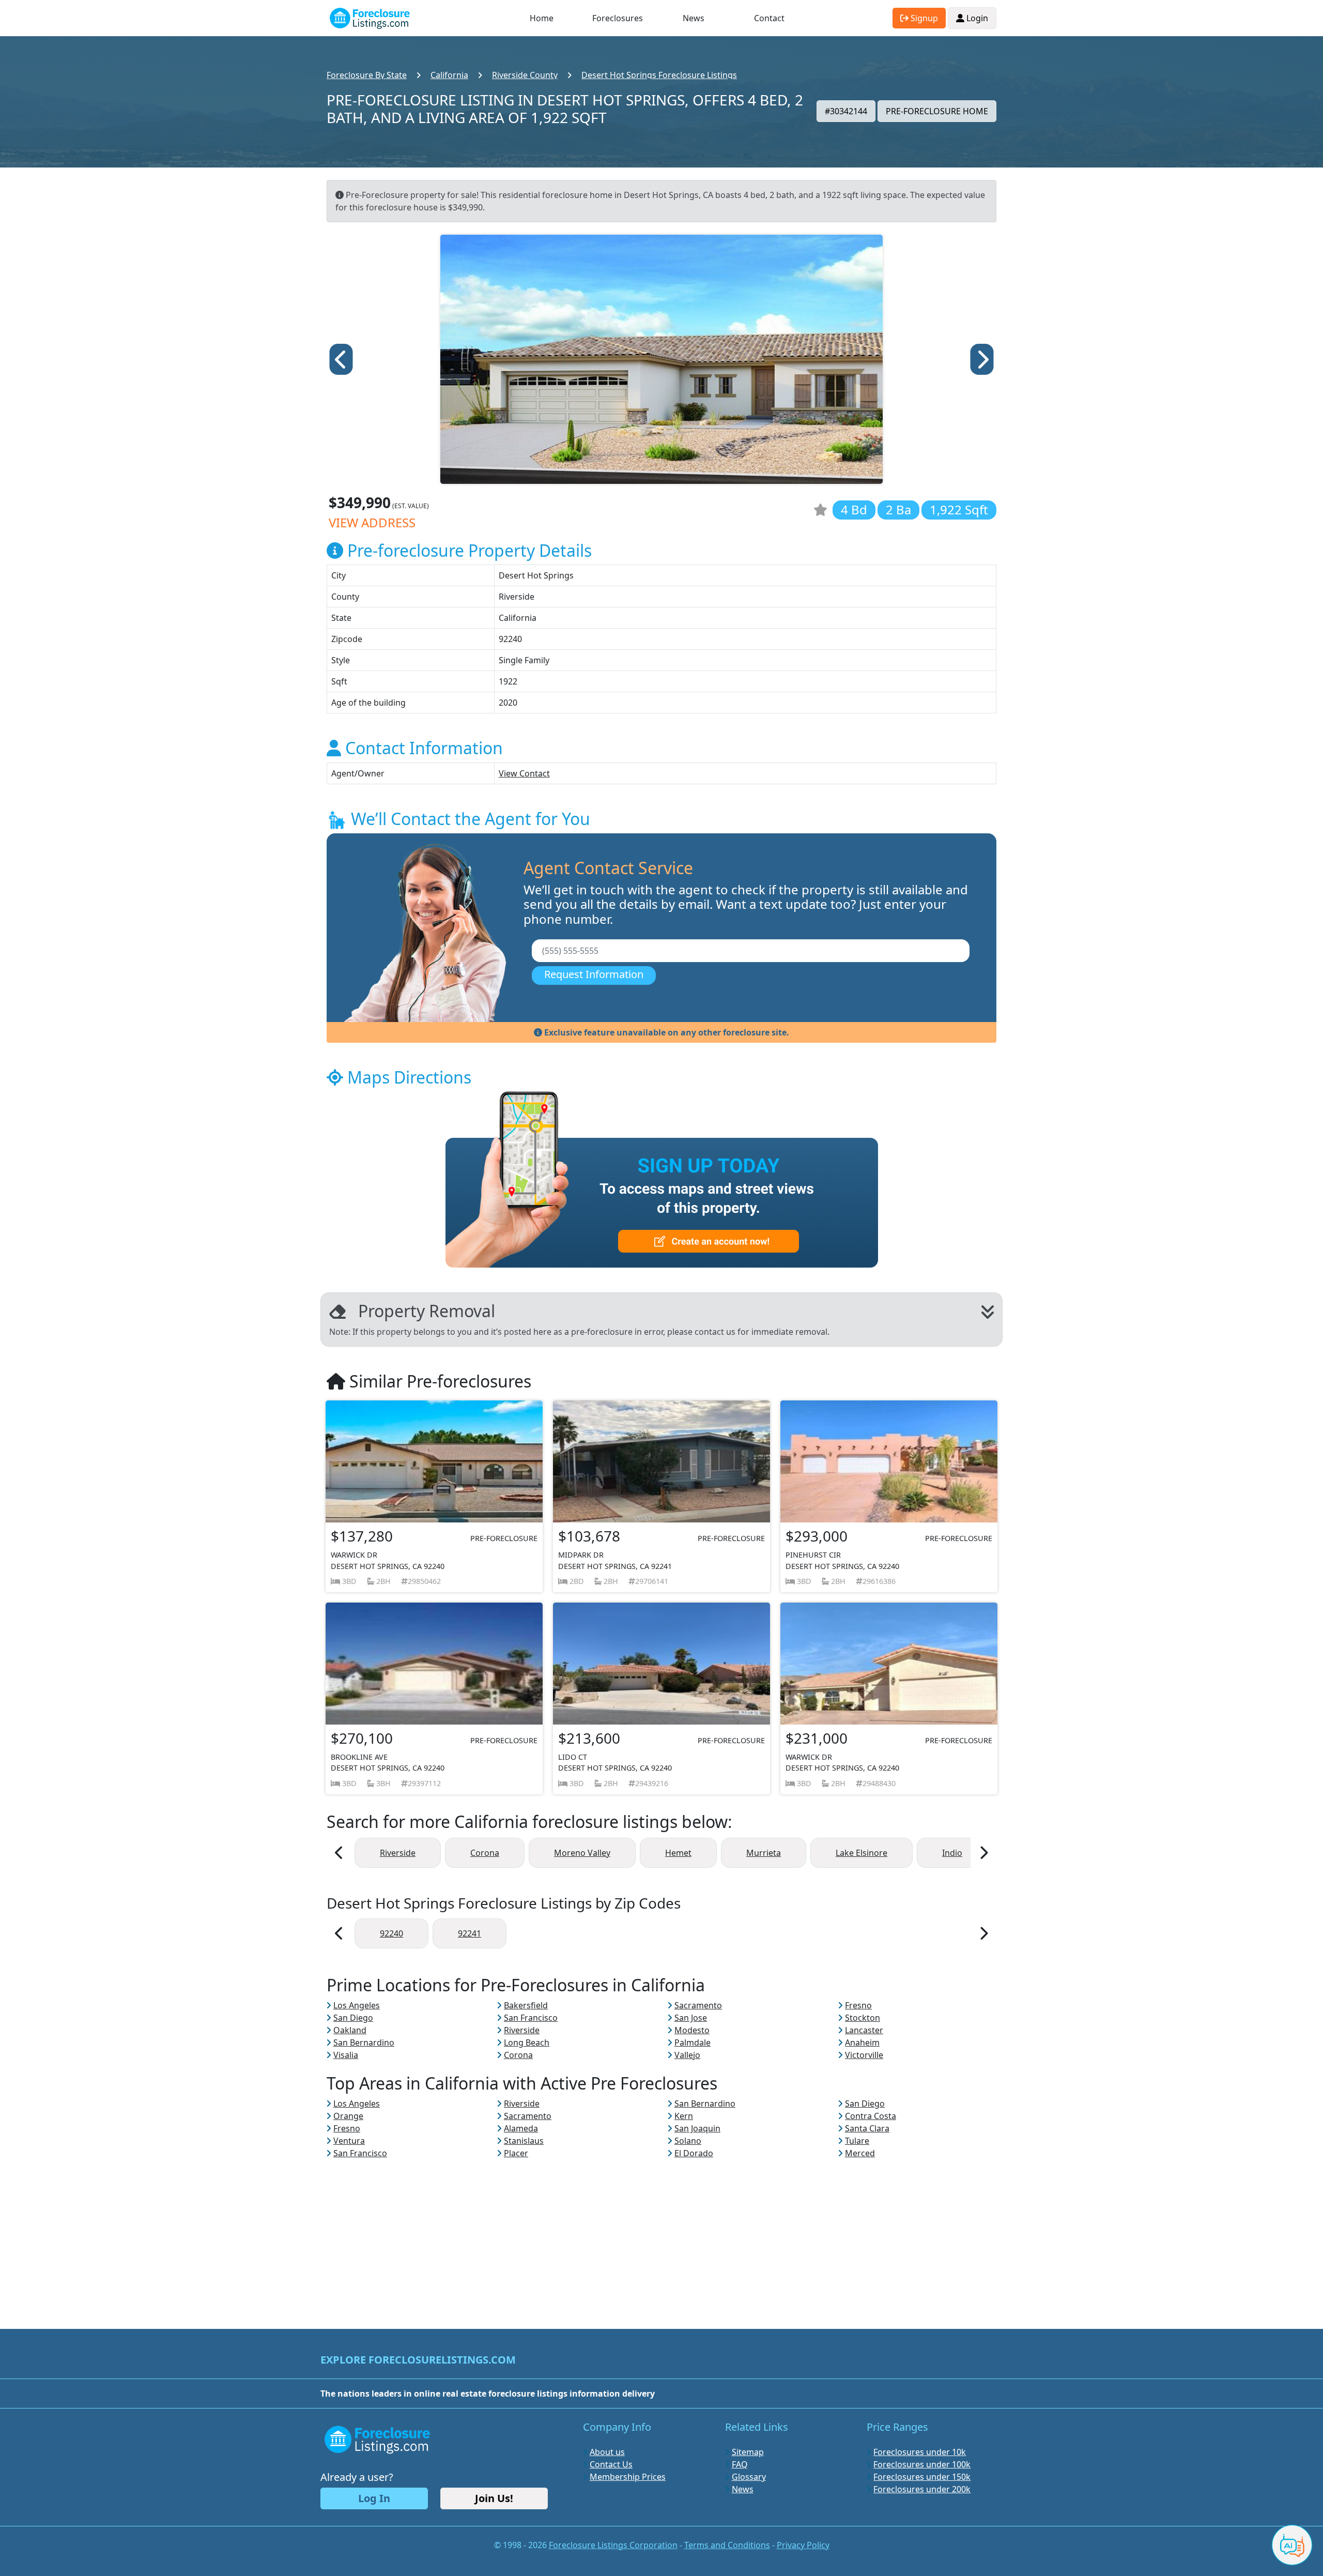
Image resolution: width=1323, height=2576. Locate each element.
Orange (348, 2116)
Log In (374, 2498)
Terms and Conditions (727, 2545)
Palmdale (693, 2042)
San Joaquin (697, 2128)
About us (607, 2452)
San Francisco (531, 2018)
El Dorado (694, 2153)
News (694, 18)
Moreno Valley (582, 1853)
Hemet (678, 1853)
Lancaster (864, 2030)
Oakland (350, 2030)
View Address (372, 522)
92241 (470, 1933)
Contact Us (611, 2464)
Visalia (346, 2055)
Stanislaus (524, 2141)
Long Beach (527, 2042)
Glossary (749, 2477)
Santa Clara (867, 2128)
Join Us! (494, 2498)
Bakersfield (526, 2005)
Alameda (521, 2128)
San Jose (691, 2018)
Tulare (857, 2141)
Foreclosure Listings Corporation (613, 2545)
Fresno (858, 2005)
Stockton (863, 2018)
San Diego (353, 2018)
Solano (688, 2141)
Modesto (692, 2030)
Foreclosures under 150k (922, 2477)
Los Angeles (357, 2005)
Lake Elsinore (862, 1853)
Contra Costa (871, 2116)
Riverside (398, 1853)
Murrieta (764, 1853)
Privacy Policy (803, 2545)
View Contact (524, 773)
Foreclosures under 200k (922, 2489)
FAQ (740, 2464)
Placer (516, 2153)
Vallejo (687, 2055)
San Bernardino (364, 2042)
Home (542, 18)
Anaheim (862, 2042)
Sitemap (748, 2452)
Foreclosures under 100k (922, 2464)
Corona (485, 1853)
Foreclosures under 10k (920, 2452)
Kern (684, 2116)
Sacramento (698, 2005)
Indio (952, 1853)
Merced (860, 2153)
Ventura (349, 2141)
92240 (391, 1933)
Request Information (594, 974)
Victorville (864, 2055)
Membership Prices (628, 2477)
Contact (769, 18)
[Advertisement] (661, 2232)
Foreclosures (618, 18)
